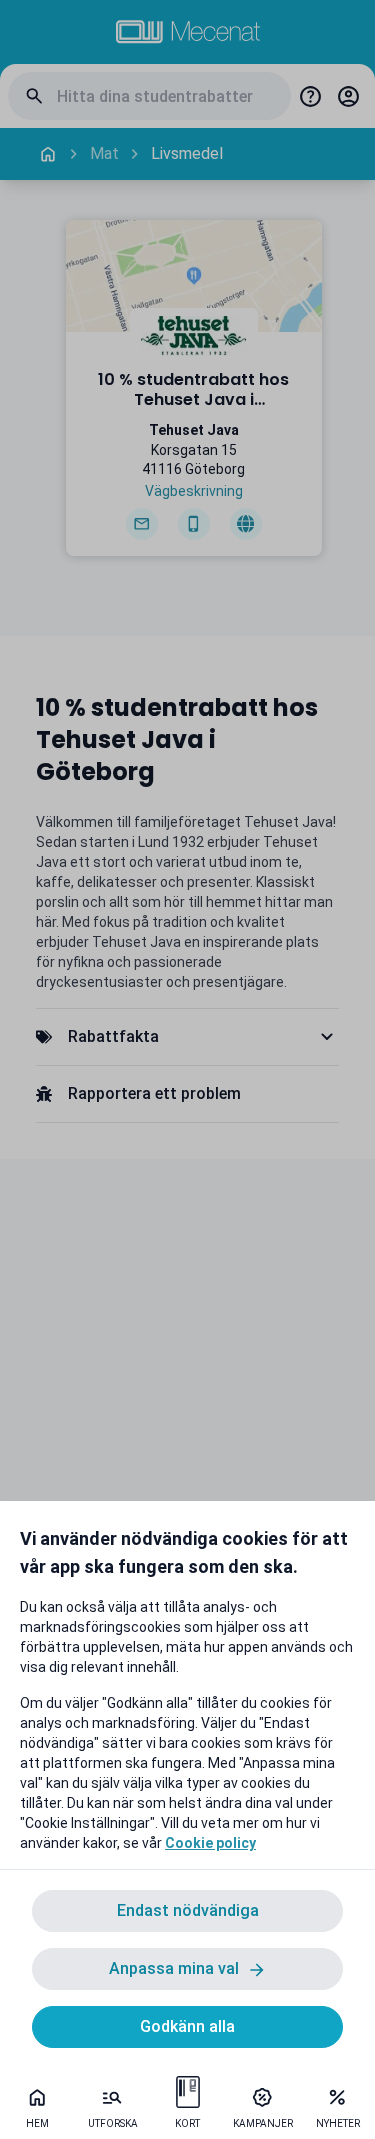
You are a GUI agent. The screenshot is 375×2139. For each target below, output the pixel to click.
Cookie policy (210, 1843)
